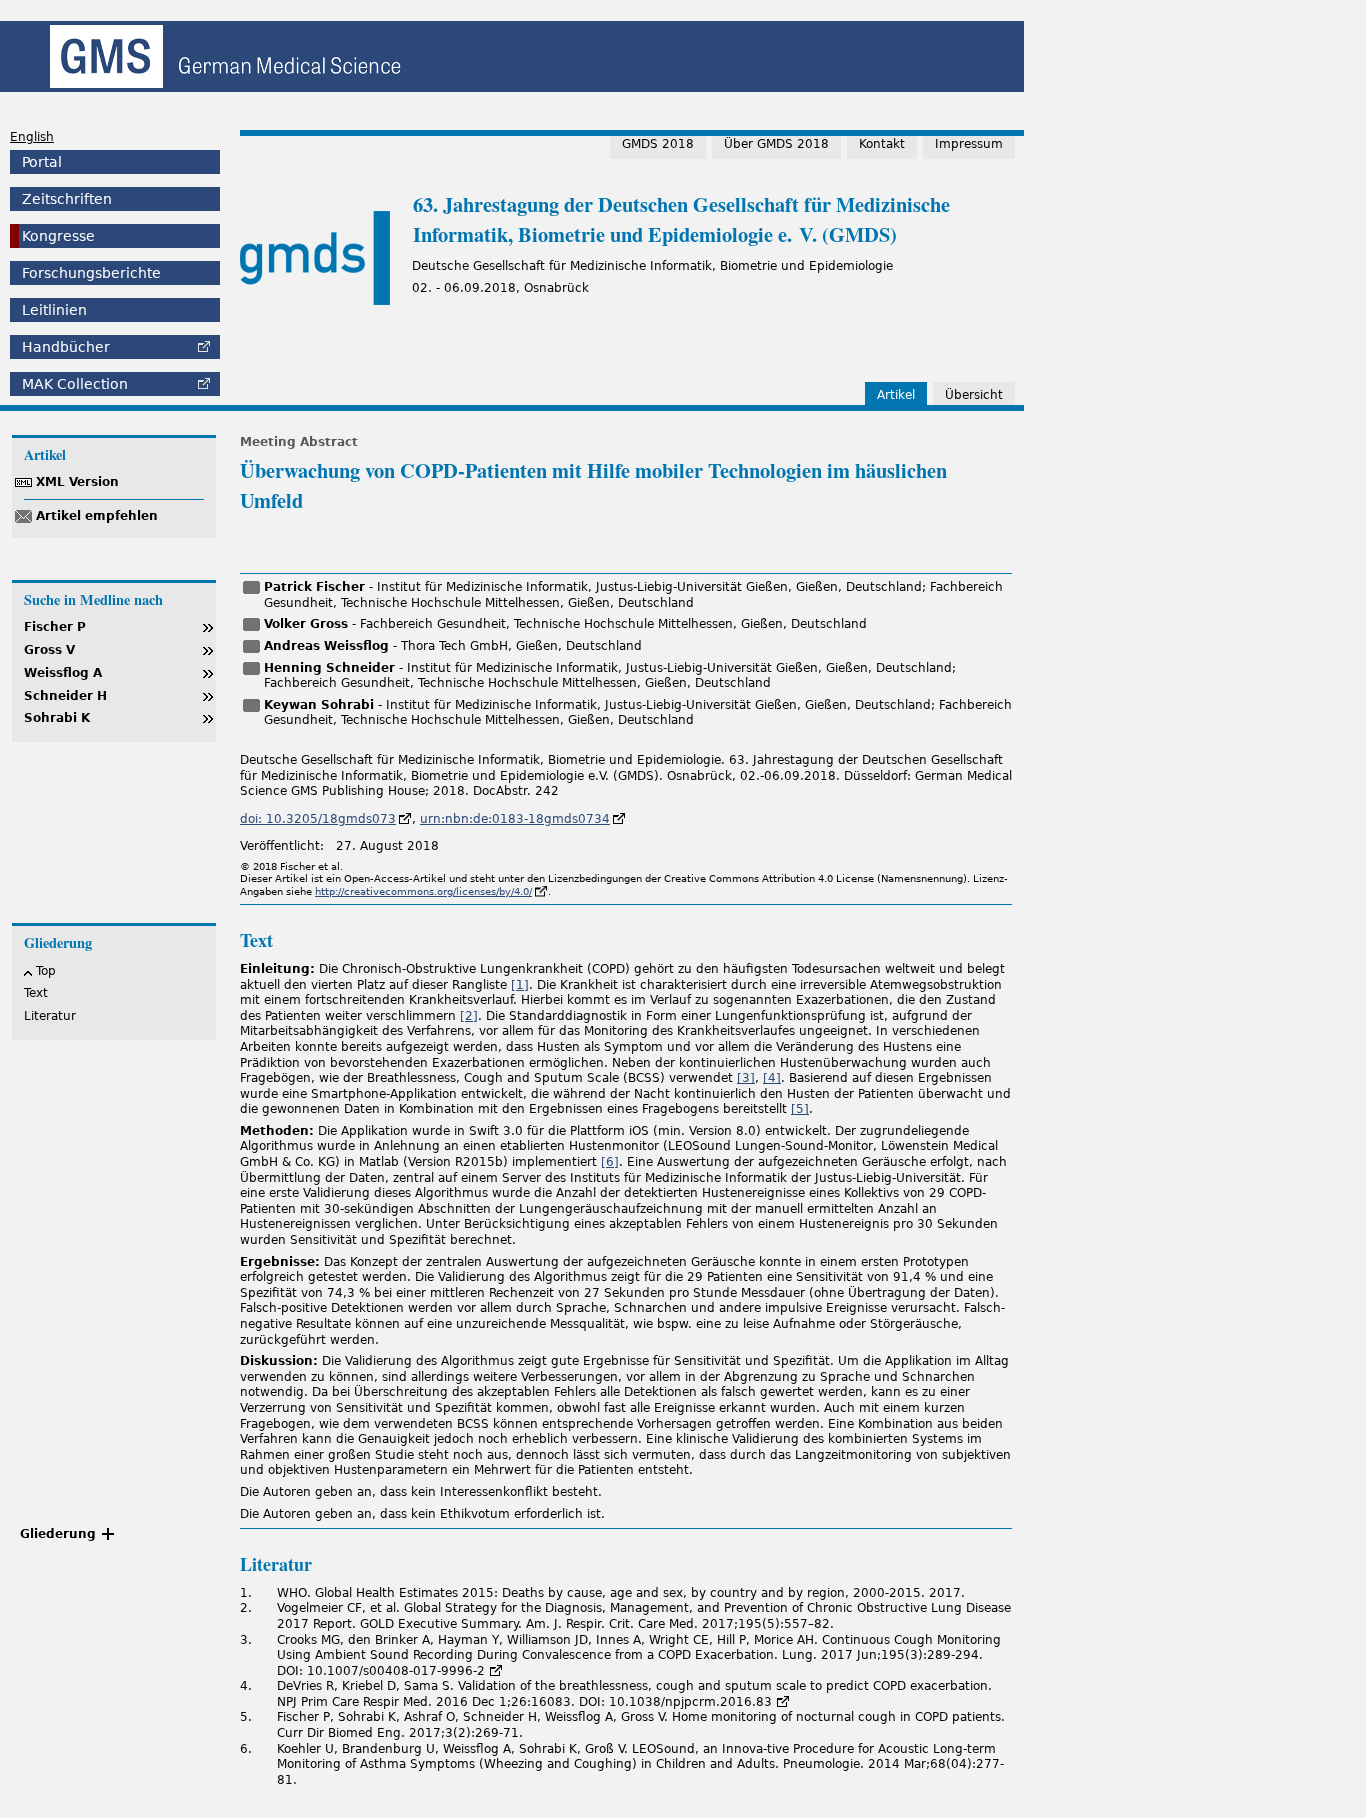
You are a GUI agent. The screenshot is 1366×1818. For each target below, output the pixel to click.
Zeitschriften (67, 199)
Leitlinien (54, 310)
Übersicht (974, 395)
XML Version (77, 482)
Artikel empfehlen (97, 516)
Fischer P (55, 627)
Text (36, 993)
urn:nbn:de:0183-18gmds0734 (515, 819)
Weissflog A (63, 673)
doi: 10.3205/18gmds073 (318, 819)
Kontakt (882, 144)
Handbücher (66, 347)
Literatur (50, 1016)
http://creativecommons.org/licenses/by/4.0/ (423, 891)
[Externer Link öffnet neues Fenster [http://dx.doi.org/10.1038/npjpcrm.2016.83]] (783, 1702)
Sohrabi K (57, 718)
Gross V (49, 650)
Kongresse (58, 236)
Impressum (969, 144)
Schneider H (65, 696)
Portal (42, 162)
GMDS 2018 (658, 144)
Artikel (896, 395)
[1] (520, 985)
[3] (746, 1078)
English (32, 137)
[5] (800, 1109)
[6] (610, 1162)
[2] (469, 1016)
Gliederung (58, 1534)
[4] (772, 1078)
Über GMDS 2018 (776, 144)
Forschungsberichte (91, 273)
